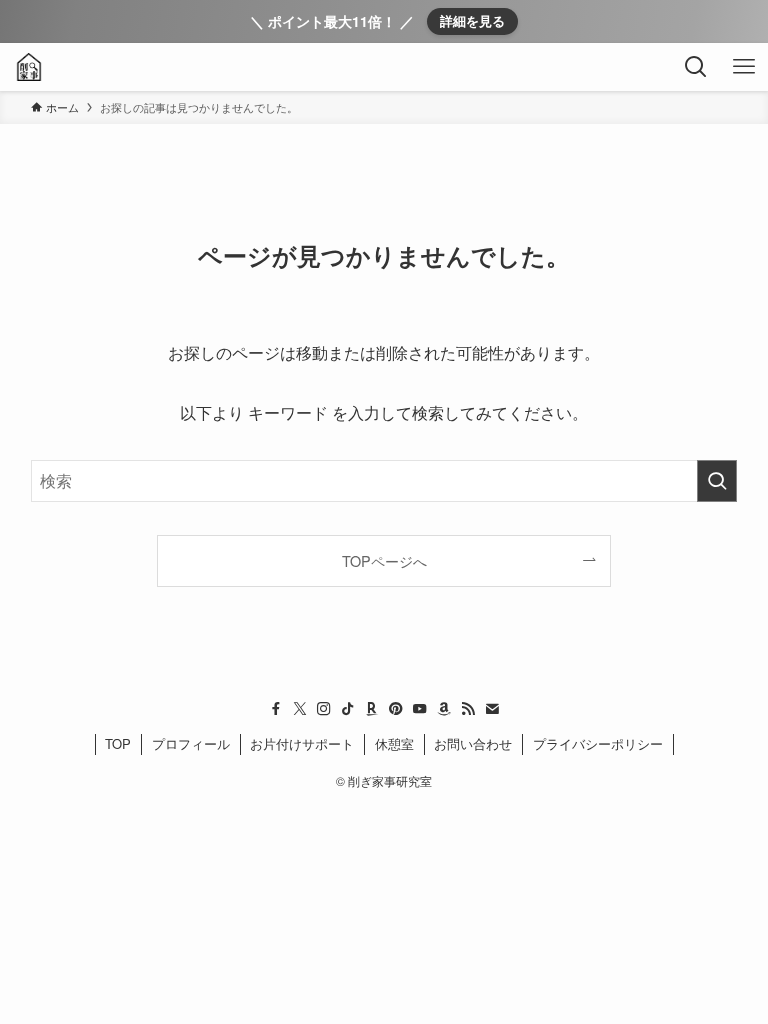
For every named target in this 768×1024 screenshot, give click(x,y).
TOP (118, 743)
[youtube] (420, 709)
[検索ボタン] (696, 67)
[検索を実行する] (717, 481)
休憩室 (394, 743)
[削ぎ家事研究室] (29, 67)
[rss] (468, 709)
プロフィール (191, 743)
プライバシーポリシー (598, 743)
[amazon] (444, 709)
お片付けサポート (302, 743)
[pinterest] (396, 709)
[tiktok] (348, 709)
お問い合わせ (473, 743)
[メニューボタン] (744, 67)
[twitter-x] (300, 709)
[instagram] (324, 709)
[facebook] (276, 709)
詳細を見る (472, 20)
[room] (372, 709)
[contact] (492, 709)
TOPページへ (384, 560)
